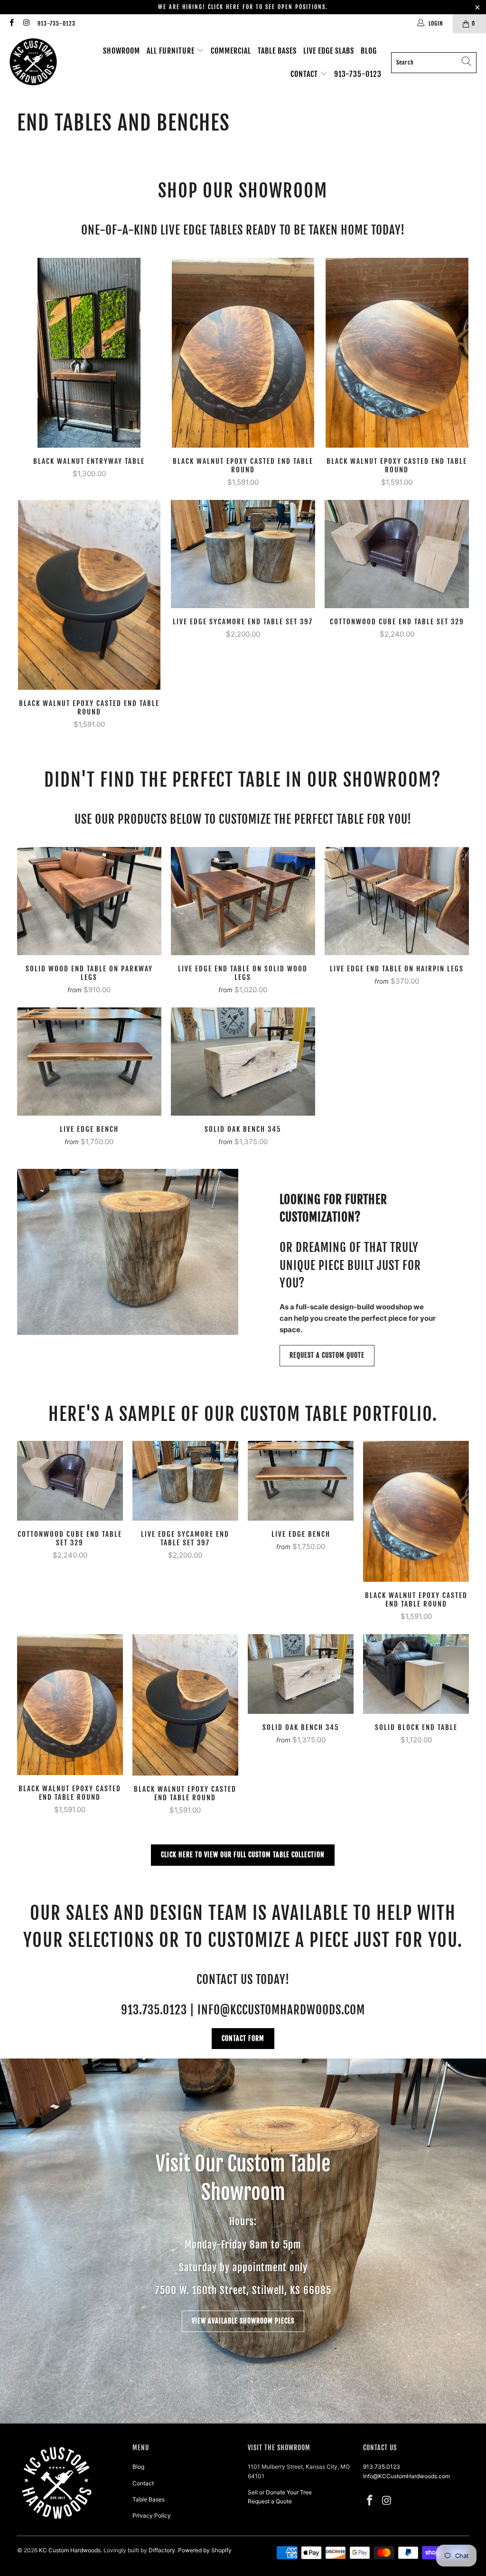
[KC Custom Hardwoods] (33, 62)
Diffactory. (163, 2550)
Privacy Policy (152, 2515)
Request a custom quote (327, 1355)
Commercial (231, 51)
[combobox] (434, 63)
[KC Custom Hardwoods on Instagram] (26, 24)
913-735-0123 (56, 24)
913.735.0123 (382, 2467)
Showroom (121, 51)
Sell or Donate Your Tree (280, 2492)
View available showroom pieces (243, 2321)
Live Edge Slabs (329, 51)
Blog (369, 51)
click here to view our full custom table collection (243, 1855)
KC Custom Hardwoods (70, 2550)
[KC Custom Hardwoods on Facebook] (11, 24)
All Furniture (172, 51)
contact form (243, 2038)
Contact (305, 74)
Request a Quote (270, 2501)
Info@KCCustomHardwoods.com (407, 2476)
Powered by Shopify (205, 2550)
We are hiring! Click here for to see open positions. (243, 7)
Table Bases (277, 51)
